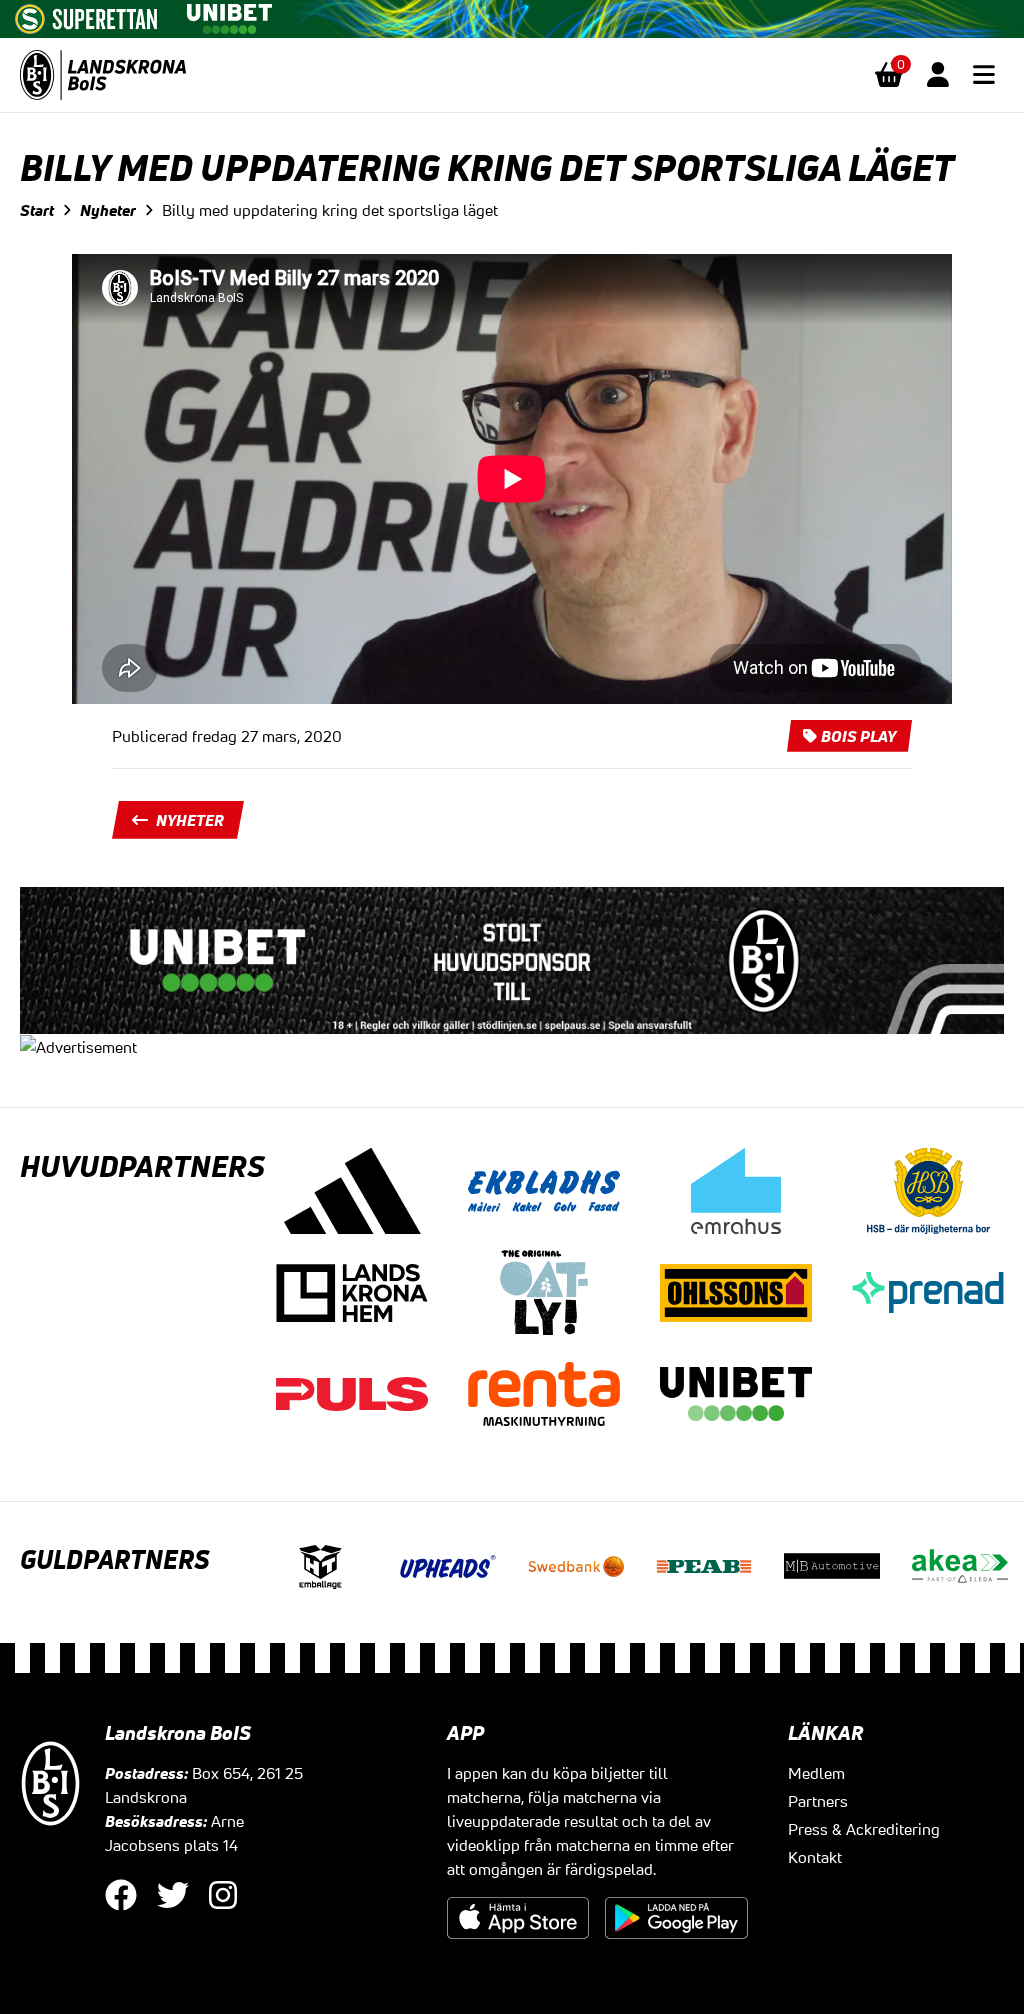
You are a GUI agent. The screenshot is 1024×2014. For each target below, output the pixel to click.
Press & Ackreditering (864, 1829)
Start (37, 210)
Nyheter (108, 210)
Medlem (816, 1773)
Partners (818, 1801)
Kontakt (815, 1857)
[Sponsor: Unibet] (229, 15)
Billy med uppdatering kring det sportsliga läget (330, 210)
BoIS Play (858, 736)
